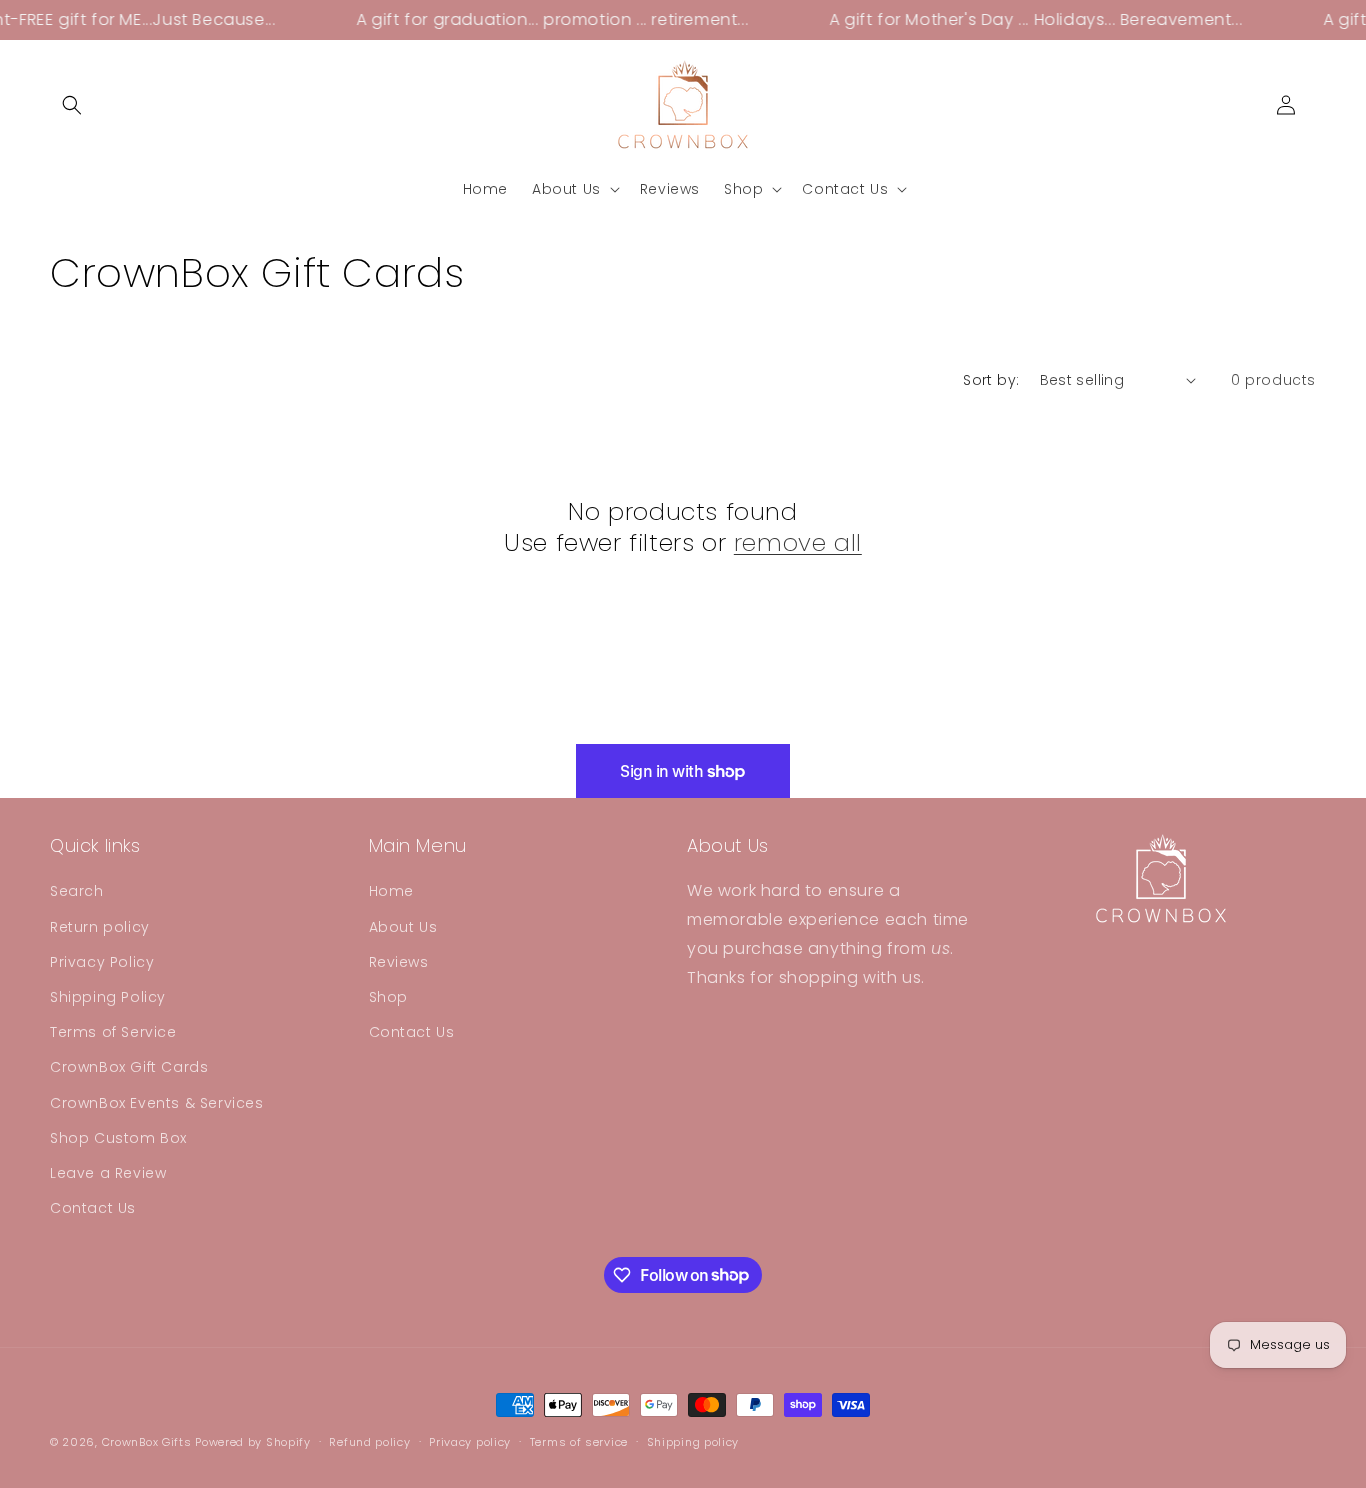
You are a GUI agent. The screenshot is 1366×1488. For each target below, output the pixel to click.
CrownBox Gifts (147, 1442)
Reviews (399, 962)
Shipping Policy (108, 997)
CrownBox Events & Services (157, 1103)
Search (77, 892)
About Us (403, 927)
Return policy (100, 927)
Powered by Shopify (253, 1442)
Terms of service (579, 1441)
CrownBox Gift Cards (129, 1068)
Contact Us (93, 1208)
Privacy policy (470, 1441)
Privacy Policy (102, 962)
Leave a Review (108, 1173)
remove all (798, 542)
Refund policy (369, 1441)
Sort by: (991, 380)
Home (391, 892)
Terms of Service (113, 1032)
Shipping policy (693, 1441)
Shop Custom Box (118, 1138)
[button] (72, 105)
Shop (388, 997)
